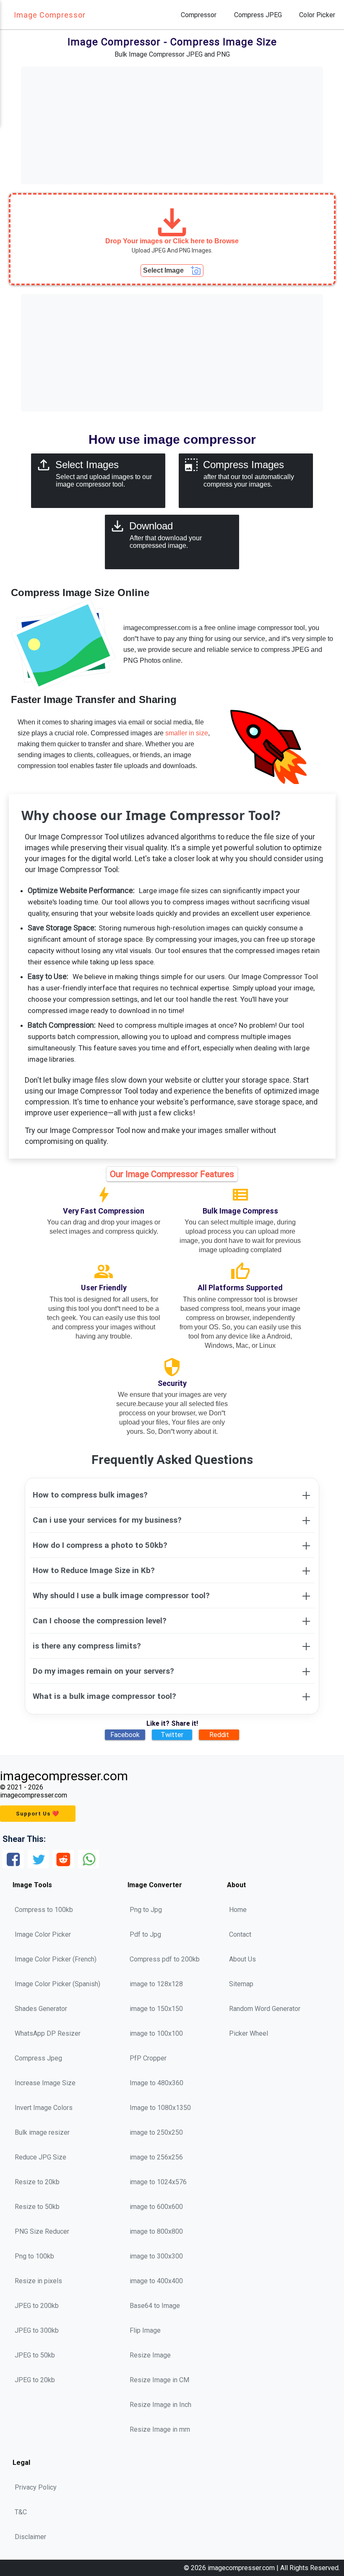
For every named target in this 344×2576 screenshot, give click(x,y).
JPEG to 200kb (37, 2306)
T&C (21, 2512)
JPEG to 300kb (37, 2330)
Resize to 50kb (37, 2207)
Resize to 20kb (37, 2182)
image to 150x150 (156, 2009)
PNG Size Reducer (42, 2231)
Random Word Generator (265, 2009)
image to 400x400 (156, 2281)
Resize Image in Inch (160, 2405)
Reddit (219, 1735)
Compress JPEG (258, 15)
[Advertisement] (172, 125)
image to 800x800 (156, 2231)
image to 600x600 (156, 2207)
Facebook (125, 1735)
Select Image (163, 270)
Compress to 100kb (44, 1910)
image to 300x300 (156, 2256)
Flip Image (145, 2330)
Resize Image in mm (160, 2429)
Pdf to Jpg (145, 1934)
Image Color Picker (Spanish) (57, 1984)
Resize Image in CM (159, 2380)
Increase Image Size (45, 2083)
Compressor (199, 15)
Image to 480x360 (156, 2083)
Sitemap (241, 1984)
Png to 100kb (34, 2256)
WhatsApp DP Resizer (48, 2033)
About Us (242, 1959)
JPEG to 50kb (35, 2355)
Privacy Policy (36, 2487)
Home (238, 1910)
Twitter (172, 1735)
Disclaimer (30, 2537)
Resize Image (150, 2355)
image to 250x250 (156, 2132)
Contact (240, 1934)
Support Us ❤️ (38, 1814)
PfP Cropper (148, 2058)
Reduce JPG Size (40, 2157)
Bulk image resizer (42, 2132)
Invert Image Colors (44, 2108)
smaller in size (187, 733)
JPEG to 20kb (35, 2380)
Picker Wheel (249, 2033)
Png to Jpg (146, 1910)
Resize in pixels (38, 2281)
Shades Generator (41, 2009)
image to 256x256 (156, 2157)
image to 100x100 (156, 2033)
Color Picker (317, 15)
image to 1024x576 (158, 2182)
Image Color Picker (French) (56, 1959)
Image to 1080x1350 (160, 2108)
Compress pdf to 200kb (165, 1959)
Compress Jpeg (38, 2058)
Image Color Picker (43, 1934)
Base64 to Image (155, 2306)
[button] (172, 239)
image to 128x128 (156, 1984)
